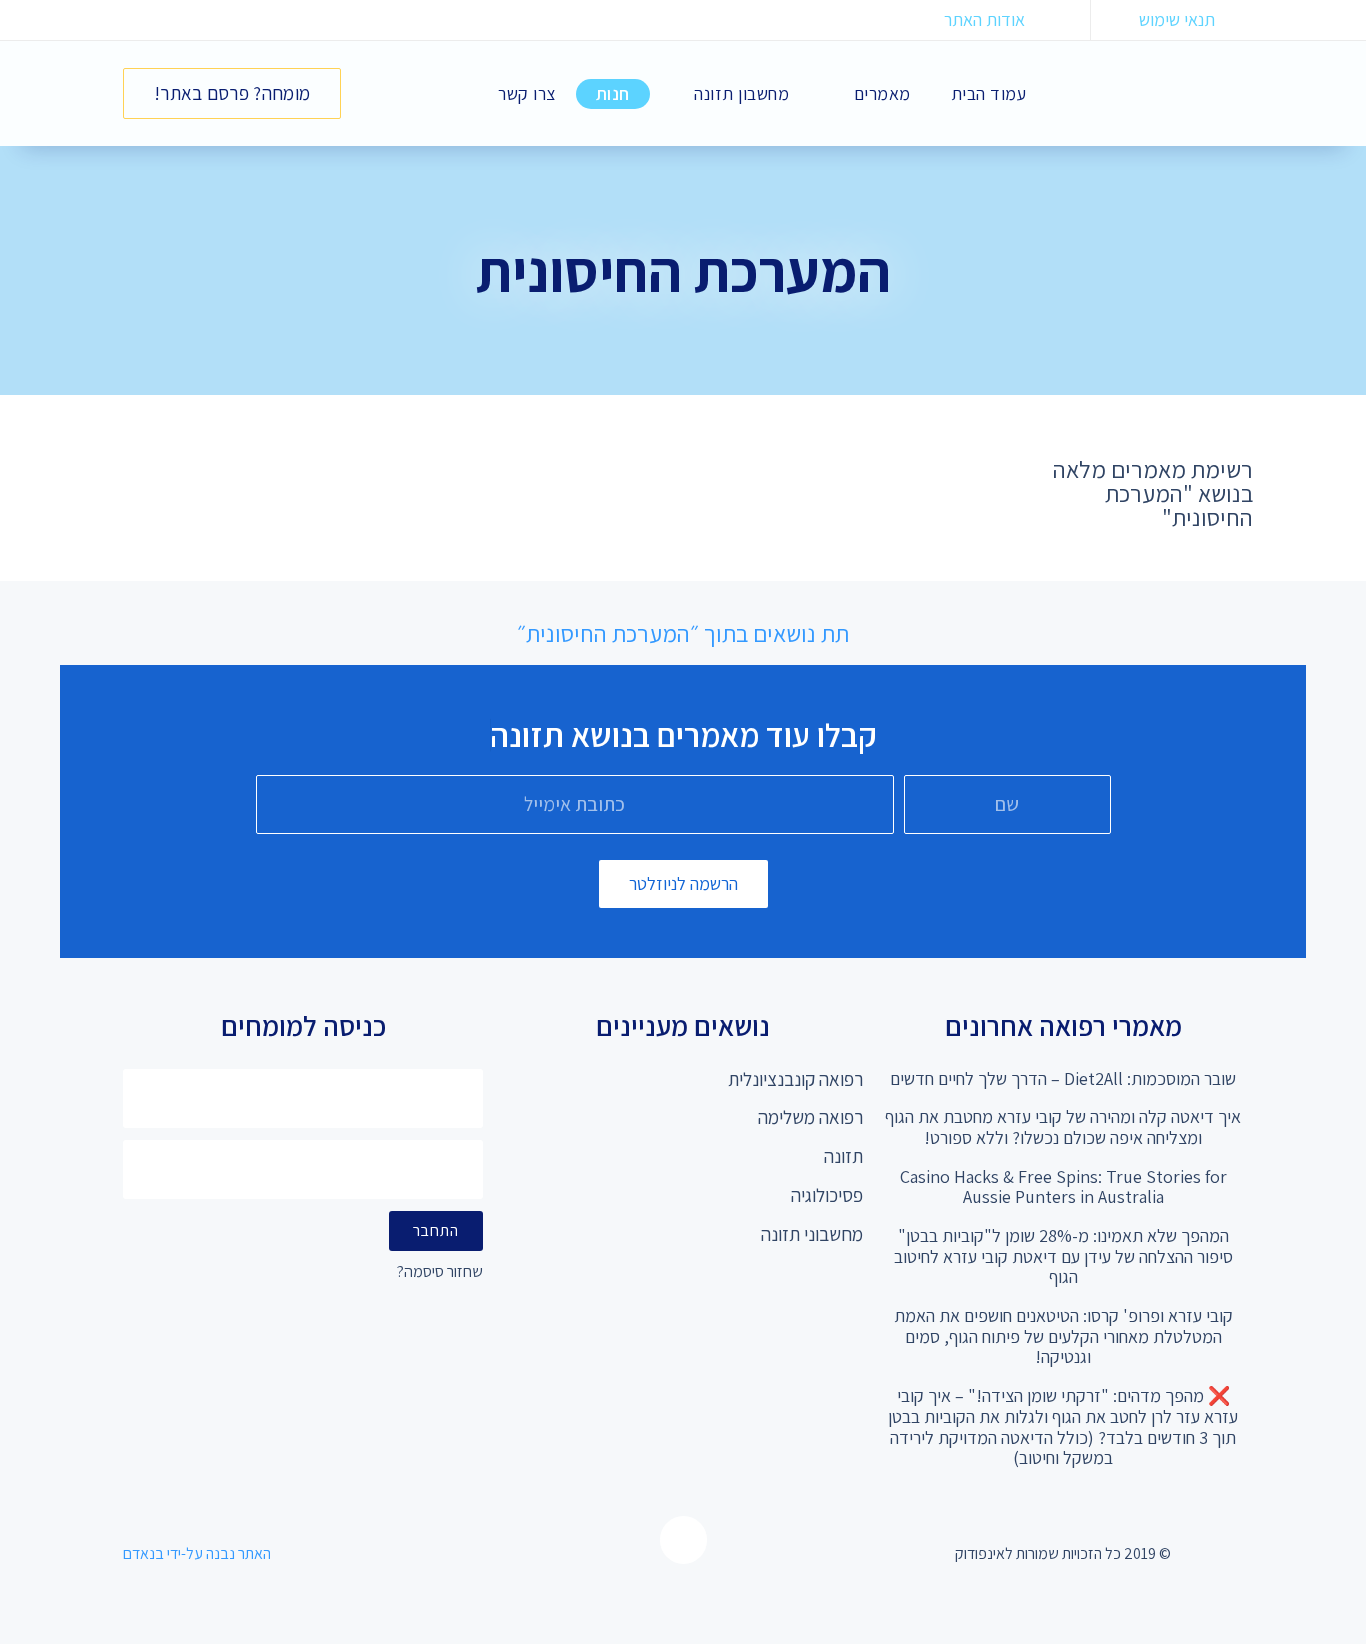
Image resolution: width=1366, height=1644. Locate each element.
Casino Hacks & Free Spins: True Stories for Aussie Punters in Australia (1063, 1187)
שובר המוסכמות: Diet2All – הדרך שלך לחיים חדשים (1063, 1078)
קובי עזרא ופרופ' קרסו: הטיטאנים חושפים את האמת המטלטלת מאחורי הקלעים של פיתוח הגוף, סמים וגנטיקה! (1063, 1336)
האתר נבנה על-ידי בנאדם (197, 1553)
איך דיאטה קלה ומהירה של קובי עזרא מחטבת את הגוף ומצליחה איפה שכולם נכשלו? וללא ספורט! (1063, 1127)
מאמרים (882, 93)
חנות (613, 93)
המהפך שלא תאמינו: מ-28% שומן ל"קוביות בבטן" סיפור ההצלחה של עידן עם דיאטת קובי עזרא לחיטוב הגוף (1063, 1256)
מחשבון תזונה (741, 93)
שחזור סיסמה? (440, 1272)
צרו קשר (527, 93)
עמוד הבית (989, 93)
